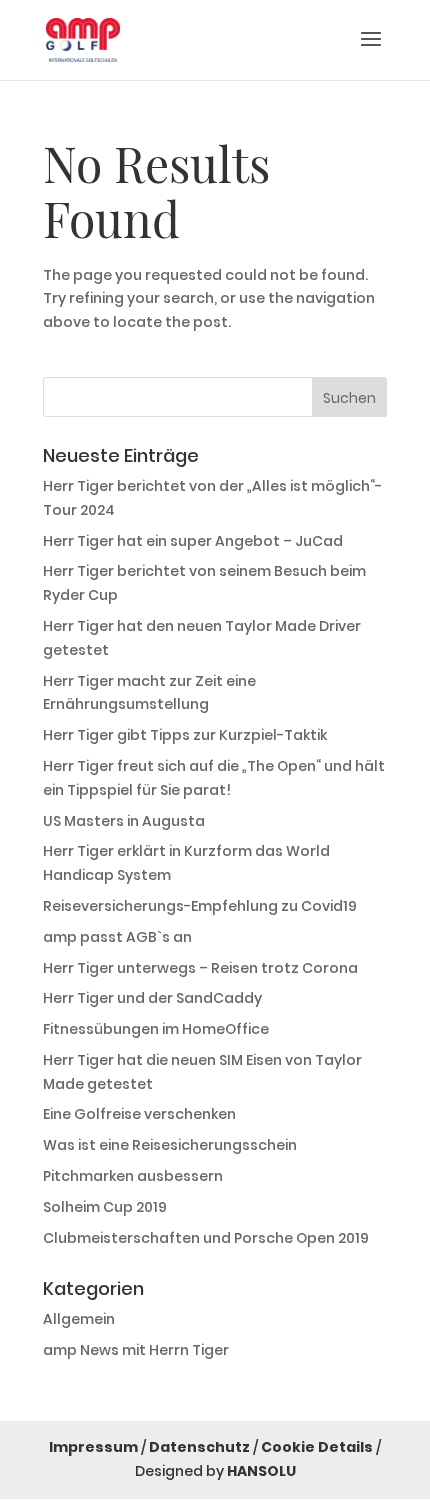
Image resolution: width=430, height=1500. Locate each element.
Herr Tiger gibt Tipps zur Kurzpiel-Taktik (185, 735)
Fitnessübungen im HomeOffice (156, 1029)
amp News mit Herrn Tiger (136, 1350)
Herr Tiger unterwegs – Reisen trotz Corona (200, 968)
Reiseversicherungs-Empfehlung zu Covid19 (200, 906)
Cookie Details (317, 1447)
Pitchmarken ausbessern (133, 1176)
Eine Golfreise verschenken (139, 1114)
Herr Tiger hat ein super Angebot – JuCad (193, 541)
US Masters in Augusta (124, 821)
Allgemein (79, 1319)
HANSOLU (261, 1471)
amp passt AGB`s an (117, 937)
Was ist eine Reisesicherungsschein (170, 1145)
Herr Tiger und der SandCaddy (152, 998)
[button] (371, 52)
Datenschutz (199, 1447)
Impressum (93, 1447)
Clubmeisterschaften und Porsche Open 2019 (206, 1238)
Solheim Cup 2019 (105, 1207)
